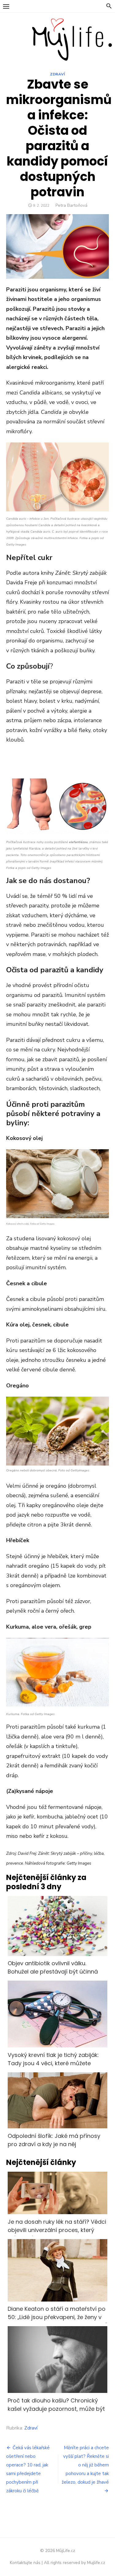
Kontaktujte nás (25, 2563)
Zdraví (57, 74)
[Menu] (6, 6)
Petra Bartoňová (71, 205)
